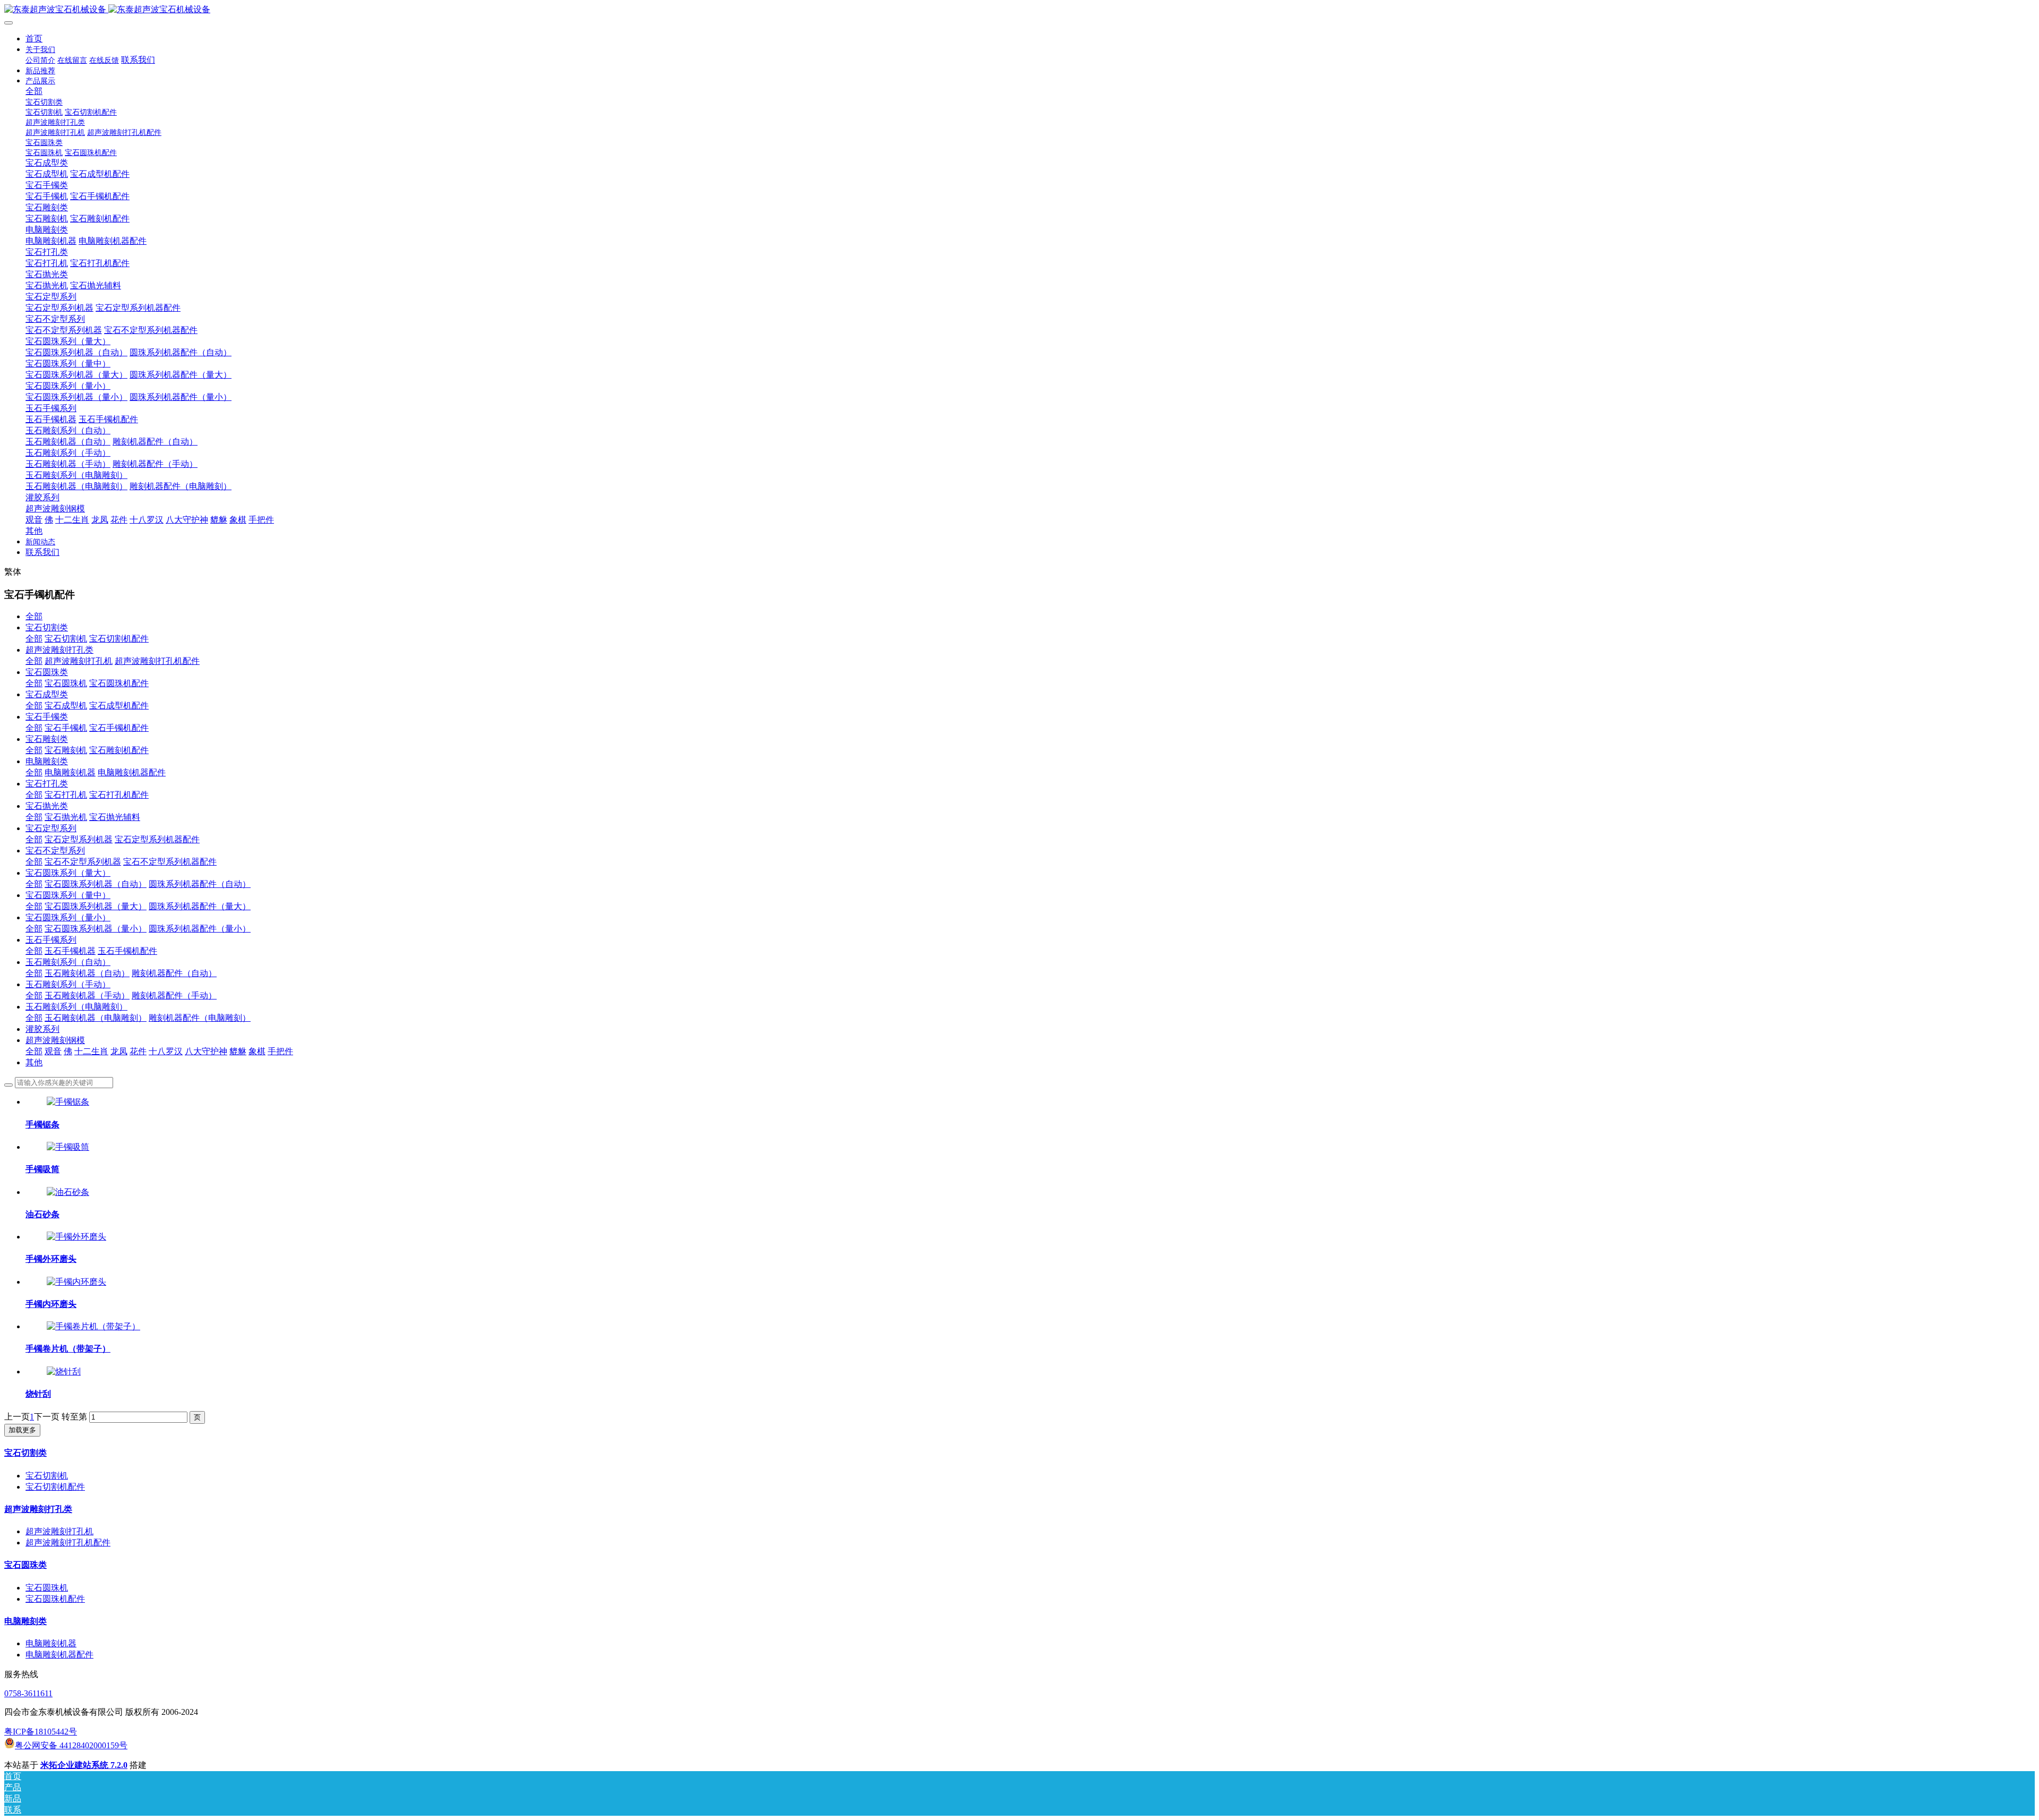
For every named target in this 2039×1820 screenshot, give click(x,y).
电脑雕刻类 (47, 761)
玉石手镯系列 (51, 940)
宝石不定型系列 (55, 851)
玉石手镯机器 (70, 951)
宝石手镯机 (66, 728)
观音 (53, 1051)
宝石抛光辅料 (115, 817)
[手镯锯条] (68, 1102)
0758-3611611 (28, 1693)
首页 (34, 39)
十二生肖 (91, 1051)
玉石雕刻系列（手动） (68, 984)
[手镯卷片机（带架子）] (93, 1326)
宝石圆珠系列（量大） (68, 873)
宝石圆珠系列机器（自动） (96, 884)
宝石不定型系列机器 (83, 862)
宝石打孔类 (47, 784)
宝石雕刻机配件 (119, 750)
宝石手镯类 (47, 717)
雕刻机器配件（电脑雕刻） (200, 1018)
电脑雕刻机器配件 (132, 772)
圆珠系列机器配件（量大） (200, 906)
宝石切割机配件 (119, 639)
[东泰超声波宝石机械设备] (1019, 10)
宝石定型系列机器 (79, 839)
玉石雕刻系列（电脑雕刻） (76, 1007)
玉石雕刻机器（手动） (87, 996)
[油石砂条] (68, 1192)
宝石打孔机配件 (119, 795)
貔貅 (238, 1051)
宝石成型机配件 (119, 706)
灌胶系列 (42, 1029)
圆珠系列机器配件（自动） (200, 884)
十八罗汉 (166, 1051)
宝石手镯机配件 (119, 728)
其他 (34, 1062)
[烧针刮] (64, 1372)
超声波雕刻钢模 (55, 1040)
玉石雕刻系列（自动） (68, 962)
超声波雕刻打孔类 (59, 650)
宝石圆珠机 (66, 683)
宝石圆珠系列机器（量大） (96, 906)
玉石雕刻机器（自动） (87, 973)
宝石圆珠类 (47, 672)
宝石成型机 (66, 706)
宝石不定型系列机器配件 (170, 862)
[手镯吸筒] (68, 1147)
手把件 (280, 1051)
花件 (138, 1051)
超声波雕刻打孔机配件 (157, 661)
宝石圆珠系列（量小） (68, 917)
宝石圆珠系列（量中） (68, 895)
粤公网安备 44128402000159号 (71, 1745)
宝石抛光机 (66, 817)
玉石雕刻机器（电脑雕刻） (96, 1018)
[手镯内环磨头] (76, 1282)
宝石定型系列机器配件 (157, 839)
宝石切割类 (47, 627)
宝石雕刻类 (47, 739)
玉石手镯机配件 (127, 951)
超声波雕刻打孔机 (79, 661)
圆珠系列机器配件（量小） (200, 929)
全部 (34, 91)
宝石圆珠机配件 (119, 683)
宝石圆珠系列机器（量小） (96, 929)
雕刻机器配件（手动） (174, 996)
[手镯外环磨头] (76, 1237)
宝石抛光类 (47, 806)
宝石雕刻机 (66, 750)
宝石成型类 (47, 694)
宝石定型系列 (51, 828)
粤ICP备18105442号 (41, 1732)
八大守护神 (206, 1051)
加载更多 (22, 1430)
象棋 (257, 1051)
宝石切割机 (66, 639)
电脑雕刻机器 (70, 772)
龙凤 (119, 1051)
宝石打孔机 (66, 795)
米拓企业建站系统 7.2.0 (84, 1765)
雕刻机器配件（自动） (174, 973)
